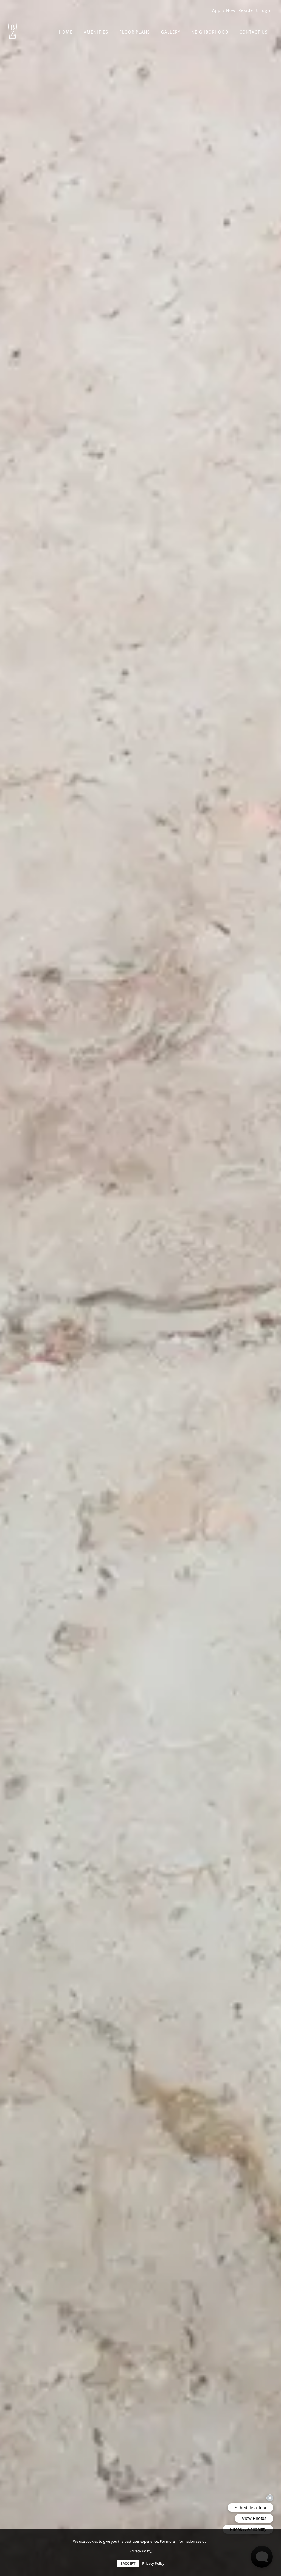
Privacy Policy (153, 2563)
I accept (128, 2563)
